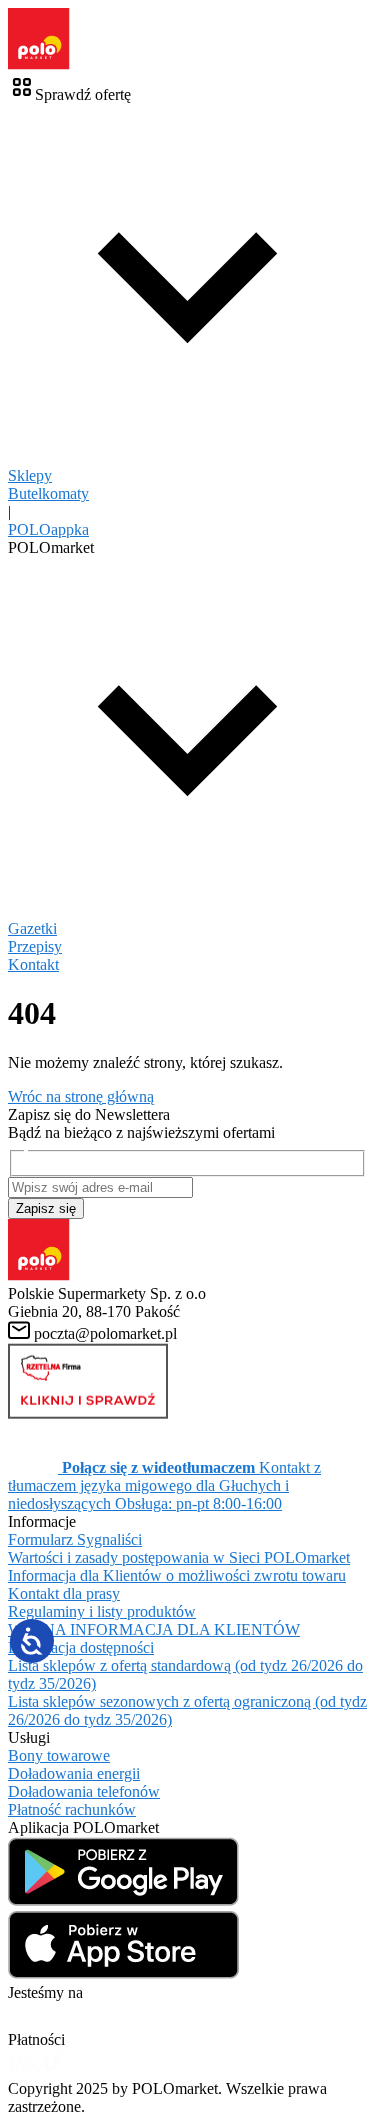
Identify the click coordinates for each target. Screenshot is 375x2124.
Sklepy (30, 475)
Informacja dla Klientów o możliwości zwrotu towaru (177, 1575)
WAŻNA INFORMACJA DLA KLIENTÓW (154, 1629)
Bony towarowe (59, 1755)
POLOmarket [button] (51, 547)
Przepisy (35, 946)
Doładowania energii (74, 1773)
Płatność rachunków (72, 1809)
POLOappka (48, 529)
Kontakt (33, 964)
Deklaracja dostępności (81, 1647)
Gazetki (32, 928)
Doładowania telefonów (84, 1791)
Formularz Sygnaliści (75, 1539)
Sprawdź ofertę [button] (83, 94)
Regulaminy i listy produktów (102, 1611)
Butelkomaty (48, 493)
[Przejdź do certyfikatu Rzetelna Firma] (88, 1413)
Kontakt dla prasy (64, 1593)
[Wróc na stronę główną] (39, 64)
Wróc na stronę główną (81, 1096)
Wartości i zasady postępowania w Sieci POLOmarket (179, 1557)
